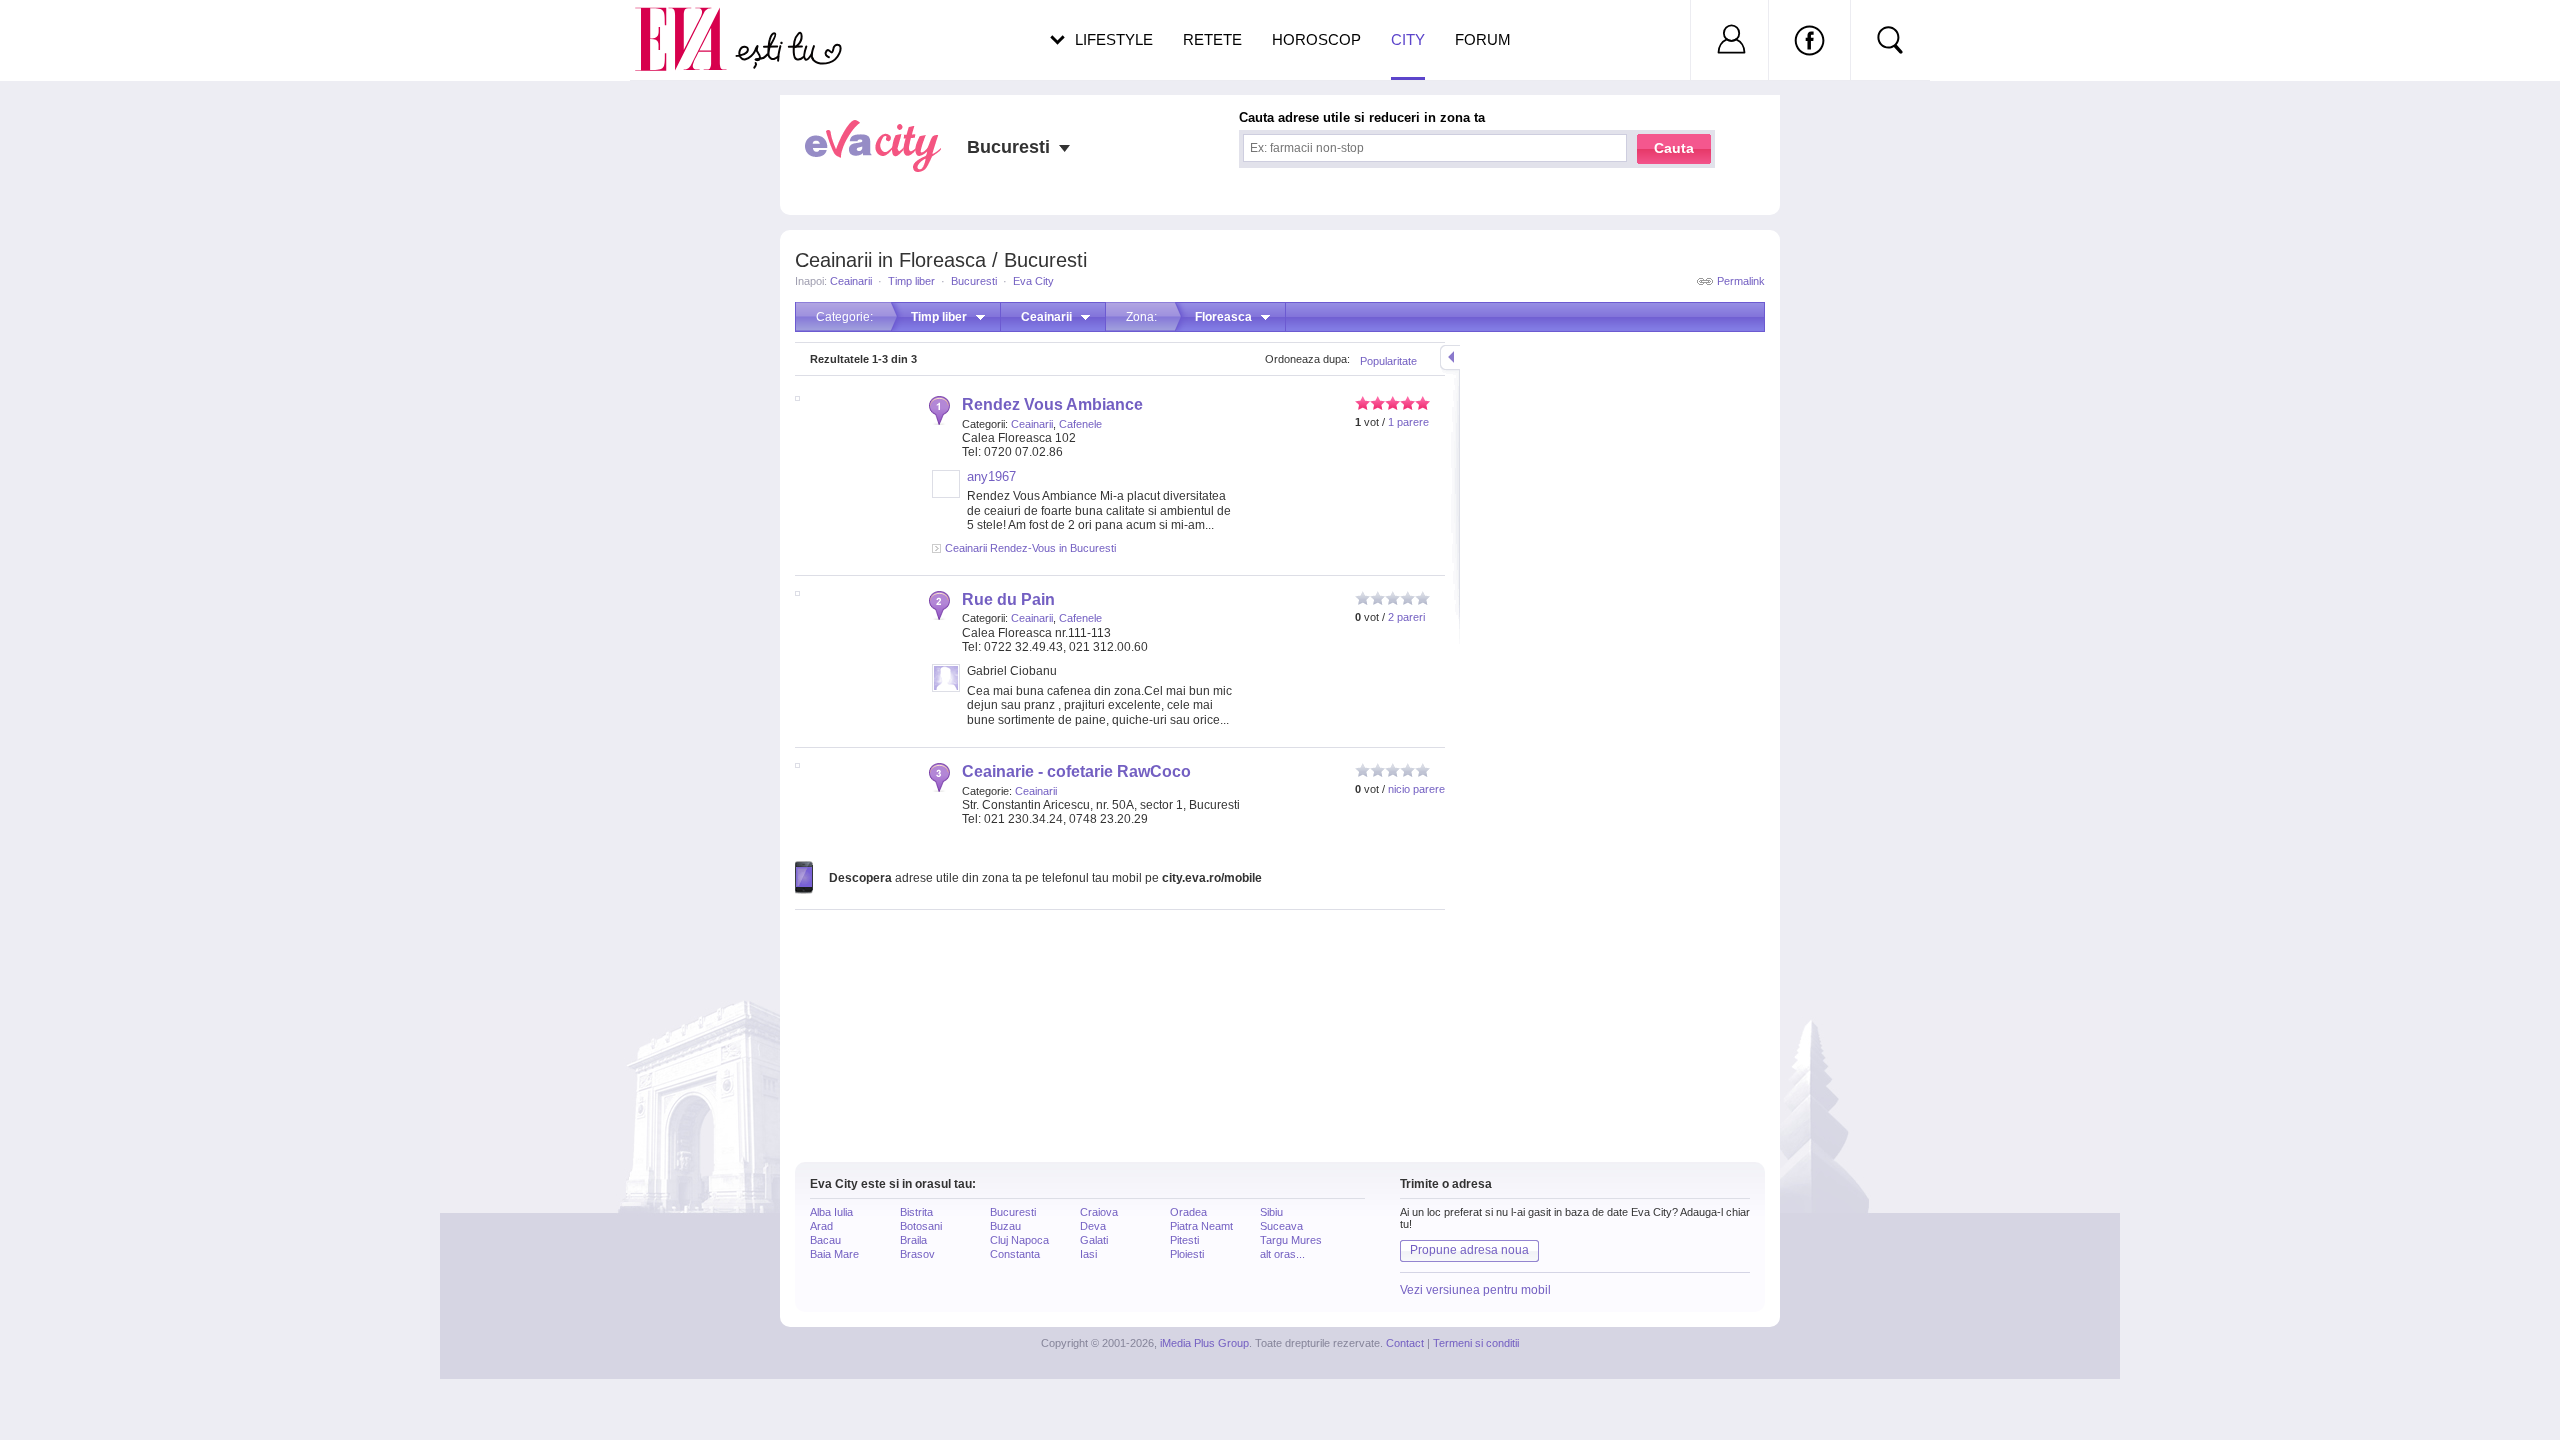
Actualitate (71, 36)
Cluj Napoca (1019, 1240)
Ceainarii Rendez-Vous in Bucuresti (1030, 548)
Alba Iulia (831, 1212)
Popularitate (1388, 361)
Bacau (825, 1240)
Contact (1405, 1343)
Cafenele (1080, 424)
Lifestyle (1114, 39)
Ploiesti (1187, 1254)
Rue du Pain (1008, 599)
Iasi (1088, 1254)
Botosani (921, 1226)
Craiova (1099, 1212)
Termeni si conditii (1476, 1343)
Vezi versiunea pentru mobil (1475, 1290)
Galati (1094, 1240)
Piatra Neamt (1201, 1226)
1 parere (1408, 422)
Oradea (1188, 1212)
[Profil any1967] (946, 494)
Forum (1483, 39)
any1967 (991, 476)
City (1408, 39)
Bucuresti (974, 281)
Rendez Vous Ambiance (1052, 404)
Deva (1093, 1226)
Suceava (1281, 1226)
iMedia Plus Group (1204, 1343)
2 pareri (1406, 617)
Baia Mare (834, 1254)
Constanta (1015, 1254)
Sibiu (1271, 1212)
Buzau (1005, 1226)
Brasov (917, 1254)
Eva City (1033, 281)
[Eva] (692, 23)
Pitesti (1184, 1240)
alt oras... (1282, 1254)
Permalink (1741, 281)
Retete (1212, 39)
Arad (821, 1226)
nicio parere (1416, 789)
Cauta (1674, 148)
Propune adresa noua (1469, 1250)
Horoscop (1316, 39)
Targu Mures (1291, 1240)
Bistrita (916, 1212)
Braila (913, 1240)
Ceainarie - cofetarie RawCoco (1076, 771)
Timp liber (911, 281)
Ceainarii (851, 281)
